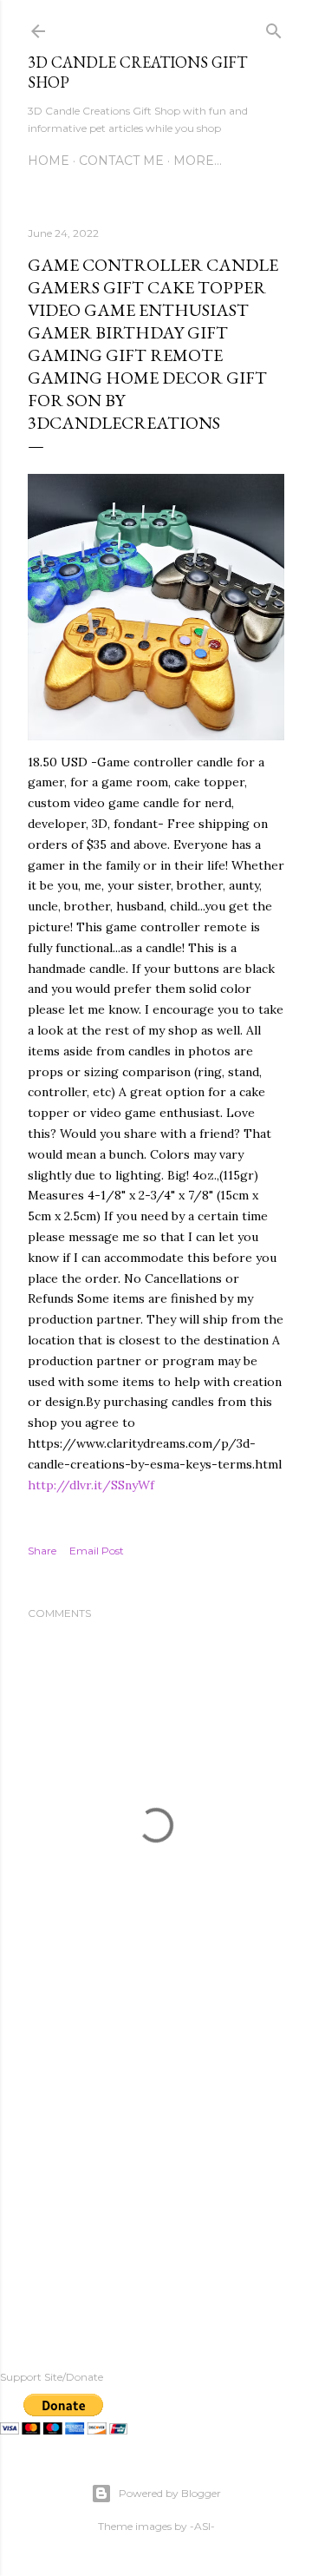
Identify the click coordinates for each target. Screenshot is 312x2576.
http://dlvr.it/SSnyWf (91, 1485)
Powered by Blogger (170, 2493)
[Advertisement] (156, 2175)
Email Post (97, 1551)
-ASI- (202, 2526)
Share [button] (42, 1551)
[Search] (274, 27)
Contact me (121, 161)
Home (49, 161)
